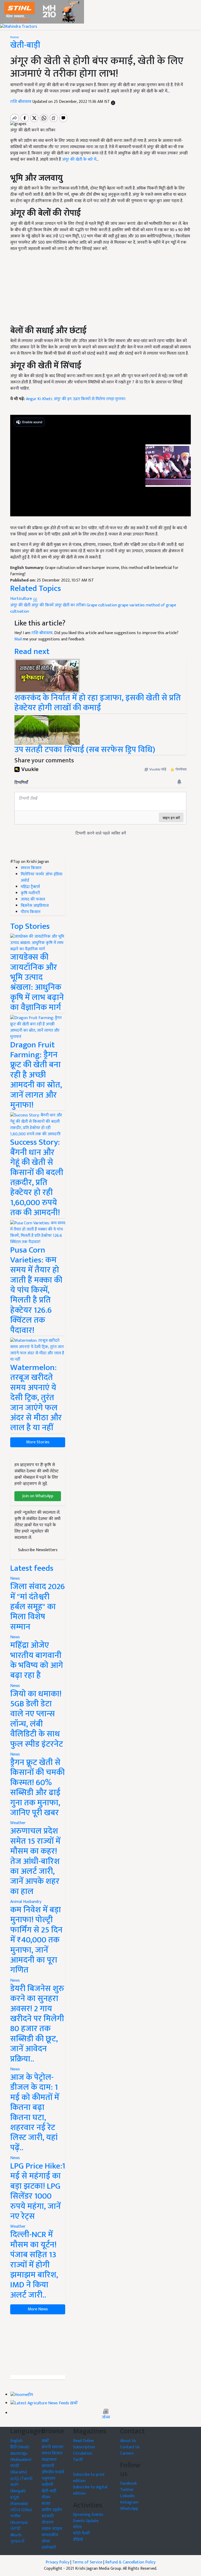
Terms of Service (87, 2562)
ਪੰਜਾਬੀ (15, 2529)
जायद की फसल (33, 899)
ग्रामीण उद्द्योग (52, 2510)
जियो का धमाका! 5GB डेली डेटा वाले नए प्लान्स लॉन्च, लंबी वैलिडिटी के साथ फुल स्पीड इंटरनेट (37, 1719)
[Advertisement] (38, 2345)
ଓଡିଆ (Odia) (21, 2510)
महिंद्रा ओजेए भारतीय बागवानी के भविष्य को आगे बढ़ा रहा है (37, 1660)
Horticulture (22, 599)
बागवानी (48, 2466)
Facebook (129, 2483)
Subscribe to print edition (89, 2478)
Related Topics (36, 588)
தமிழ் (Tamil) (21, 2479)
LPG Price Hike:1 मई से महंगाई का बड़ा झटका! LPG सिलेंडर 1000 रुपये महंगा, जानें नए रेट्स (38, 2191)
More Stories (38, 1442)
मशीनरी (47, 2485)
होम (30, 2395)
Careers (127, 2453)
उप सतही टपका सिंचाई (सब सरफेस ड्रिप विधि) (85, 750)
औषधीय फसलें (53, 2472)
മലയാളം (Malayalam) (21, 2457)
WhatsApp (129, 2509)
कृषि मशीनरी (30, 893)
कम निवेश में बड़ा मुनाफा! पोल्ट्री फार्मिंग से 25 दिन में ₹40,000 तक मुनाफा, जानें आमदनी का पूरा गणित (36, 1940)
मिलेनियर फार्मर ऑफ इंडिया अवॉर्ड (41, 877)
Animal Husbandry (26, 1902)
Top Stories (30, 926)
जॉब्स (106, 2417)
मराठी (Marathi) (19, 2469)
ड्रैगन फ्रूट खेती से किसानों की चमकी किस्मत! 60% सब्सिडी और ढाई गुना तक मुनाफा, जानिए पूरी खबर (37, 1788)
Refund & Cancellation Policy (130, 2562)
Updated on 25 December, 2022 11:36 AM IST (72, 102)
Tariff (78, 2460)
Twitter (127, 2490)
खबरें (45, 2441)
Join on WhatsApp (38, 1496)
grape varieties (131, 605)
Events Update (86, 2521)
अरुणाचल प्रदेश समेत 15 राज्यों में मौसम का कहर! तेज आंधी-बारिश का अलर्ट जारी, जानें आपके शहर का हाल (35, 1861)
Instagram (129, 2502)
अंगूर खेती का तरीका (70, 605)
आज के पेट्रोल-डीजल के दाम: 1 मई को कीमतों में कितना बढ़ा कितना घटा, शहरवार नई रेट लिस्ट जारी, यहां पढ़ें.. (35, 2113)
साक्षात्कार (49, 2460)
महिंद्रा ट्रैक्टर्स (30, 887)
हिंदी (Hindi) (20, 2447)
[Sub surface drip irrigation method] (47, 730)
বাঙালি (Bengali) (18, 2488)
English (16, 2441)
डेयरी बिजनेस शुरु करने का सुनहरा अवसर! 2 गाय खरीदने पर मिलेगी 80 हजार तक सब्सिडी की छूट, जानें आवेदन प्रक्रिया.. (37, 2024)
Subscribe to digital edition (90, 2490)
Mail (18, 639)
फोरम (77, 2527)
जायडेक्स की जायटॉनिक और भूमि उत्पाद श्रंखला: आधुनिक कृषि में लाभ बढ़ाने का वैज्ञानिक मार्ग (37, 982)
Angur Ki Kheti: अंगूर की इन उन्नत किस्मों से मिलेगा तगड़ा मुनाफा (76, 399)
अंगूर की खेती (20, 605)
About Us (128, 2441)
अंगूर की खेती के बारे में (79, 160)
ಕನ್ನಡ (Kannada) (19, 2500)
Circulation (83, 2453)
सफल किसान (31, 868)
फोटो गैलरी (81, 2533)
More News (38, 2309)
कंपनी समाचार (53, 2447)
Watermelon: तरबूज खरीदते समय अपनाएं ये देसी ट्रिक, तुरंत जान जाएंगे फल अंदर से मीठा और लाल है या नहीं (36, 1398)
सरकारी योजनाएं (48, 2519)
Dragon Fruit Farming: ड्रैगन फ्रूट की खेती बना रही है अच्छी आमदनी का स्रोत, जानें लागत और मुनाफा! (36, 1075)
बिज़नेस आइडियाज (35, 906)
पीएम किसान (31, 912)
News (15, 1578)
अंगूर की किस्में (43, 605)
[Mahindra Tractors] (19, 27)
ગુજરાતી (17, 2541)
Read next (32, 652)
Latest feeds (32, 1568)
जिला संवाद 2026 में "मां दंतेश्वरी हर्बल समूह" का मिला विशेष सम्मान (38, 1607)
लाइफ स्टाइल (52, 2529)
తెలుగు (16, 2535)
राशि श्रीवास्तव (21, 102)
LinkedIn (127, 2496)
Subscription (84, 2447)
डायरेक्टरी (49, 2548)
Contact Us (130, 2447)
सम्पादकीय (50, 2535)
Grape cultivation (102, 605)
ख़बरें (74, 2403)
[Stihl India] (42, 12)
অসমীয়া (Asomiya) (19, 2519)
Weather (18, 1823)
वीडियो (78, 2540)
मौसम (46, 2497)
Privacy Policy (57, 2562)
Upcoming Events (88, 2515)
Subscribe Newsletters (38, 1550)
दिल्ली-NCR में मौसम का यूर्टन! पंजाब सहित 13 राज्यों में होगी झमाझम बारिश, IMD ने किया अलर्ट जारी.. (34, 2265)
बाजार (46, 2504)
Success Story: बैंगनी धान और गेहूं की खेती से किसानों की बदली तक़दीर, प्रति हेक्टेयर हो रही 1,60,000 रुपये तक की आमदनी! (37, 1177)
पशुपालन (49, 2479)
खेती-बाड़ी (25, 45)
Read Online (83, 2441)
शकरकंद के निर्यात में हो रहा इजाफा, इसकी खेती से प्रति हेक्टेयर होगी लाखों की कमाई (98, 703)
